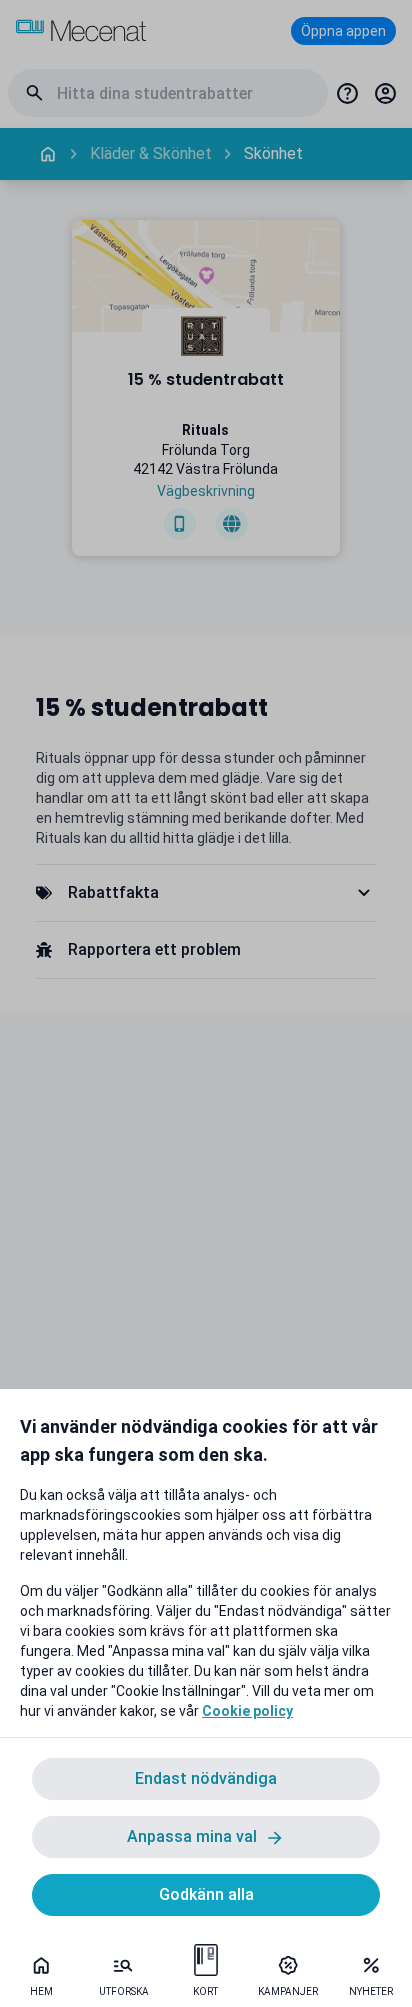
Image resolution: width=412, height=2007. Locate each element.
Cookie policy (247, 1711)
